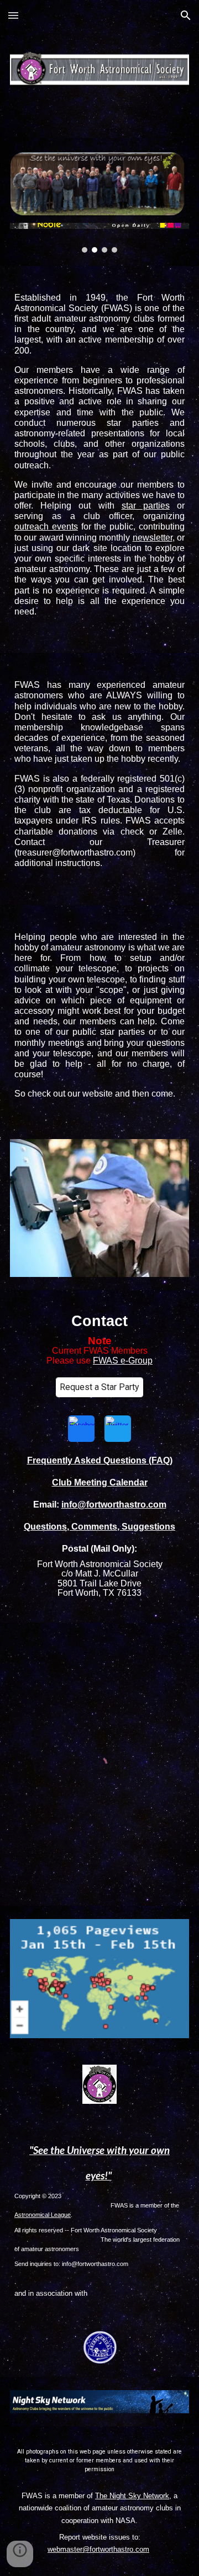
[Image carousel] (99, 238)
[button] (13, 15)
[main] (99, 459)
